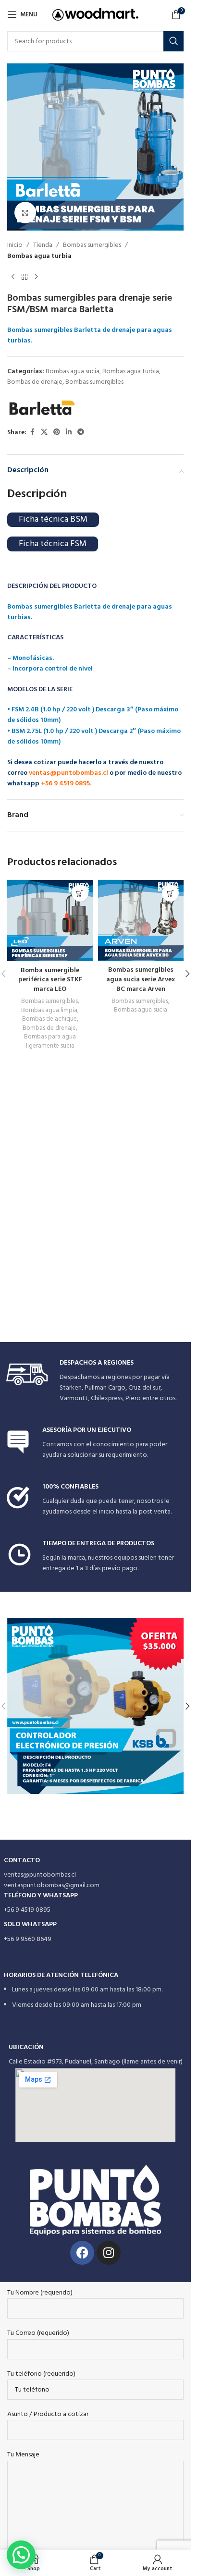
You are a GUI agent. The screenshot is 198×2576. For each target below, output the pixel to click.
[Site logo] (95, 15)
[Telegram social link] (81, 433)
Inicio (15, 245)
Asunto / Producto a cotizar (48, 2415)
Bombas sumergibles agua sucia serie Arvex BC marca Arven (141, 979)
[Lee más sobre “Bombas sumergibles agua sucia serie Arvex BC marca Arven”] (170, 893)
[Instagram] (109, 2253)
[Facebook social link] (32, 433)
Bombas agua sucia (73, 372)
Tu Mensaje (23, 2455)
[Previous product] (13, 277)
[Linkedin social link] (69, 433)
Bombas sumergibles (92, 245)
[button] (187, 974)
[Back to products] (25, 277)
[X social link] (44, 433)
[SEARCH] (173, 41)
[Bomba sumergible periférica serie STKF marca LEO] (50, 921)
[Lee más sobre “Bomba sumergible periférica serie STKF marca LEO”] (80, 893)
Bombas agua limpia (49, 1010)
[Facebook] (82, 2253)
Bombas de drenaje (35, 382)
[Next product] (36, 277)
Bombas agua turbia (39, 256)
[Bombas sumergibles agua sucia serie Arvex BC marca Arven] (141, 921)
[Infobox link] (96, 1382)
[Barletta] (42, 408)
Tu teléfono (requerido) (41, 2374)
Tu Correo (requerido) (38, 2333)
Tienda (43, 245)
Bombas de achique (49, 1019)
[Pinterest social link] (57, 433)
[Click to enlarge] (25, 213)
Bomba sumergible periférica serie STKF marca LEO (50, 980)
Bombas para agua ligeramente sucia (50, 1041)
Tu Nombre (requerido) (40, 2293)
